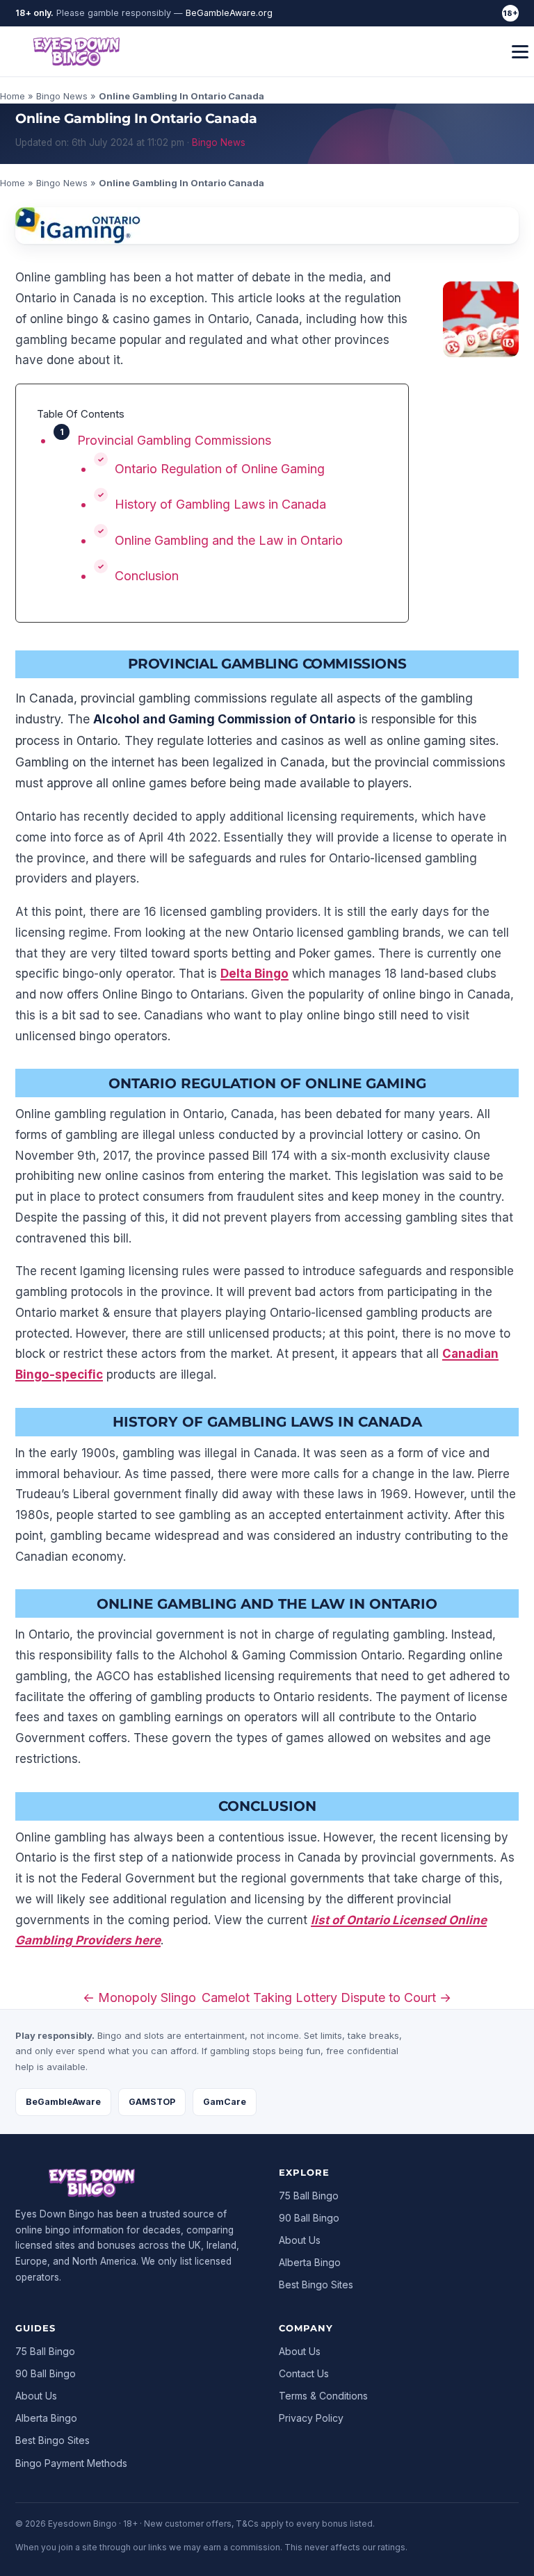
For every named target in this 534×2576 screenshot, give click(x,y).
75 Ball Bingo (309, 2196)
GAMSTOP (152, 2102)
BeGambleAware (63, 2102)
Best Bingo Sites (316, 2284)
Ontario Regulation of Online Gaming (220, 469)
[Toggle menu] (520, 52)
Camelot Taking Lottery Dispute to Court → (326, 1997)
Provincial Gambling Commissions (174, 440)
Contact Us (304, 2373)
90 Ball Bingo (309, 2218)
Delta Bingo (254, 974)
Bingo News (62, 96)
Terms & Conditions (323, 2396)
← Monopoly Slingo (139, 1997)
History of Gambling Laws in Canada (220, 504)
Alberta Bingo (310, 2262)
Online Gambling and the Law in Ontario (229, 540)
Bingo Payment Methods (71, 2463)
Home (13, 96)
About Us (300, 2240)
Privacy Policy (311, 2418)
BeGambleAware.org (229, 13)
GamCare (225, 2102)
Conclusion (147, 576)
